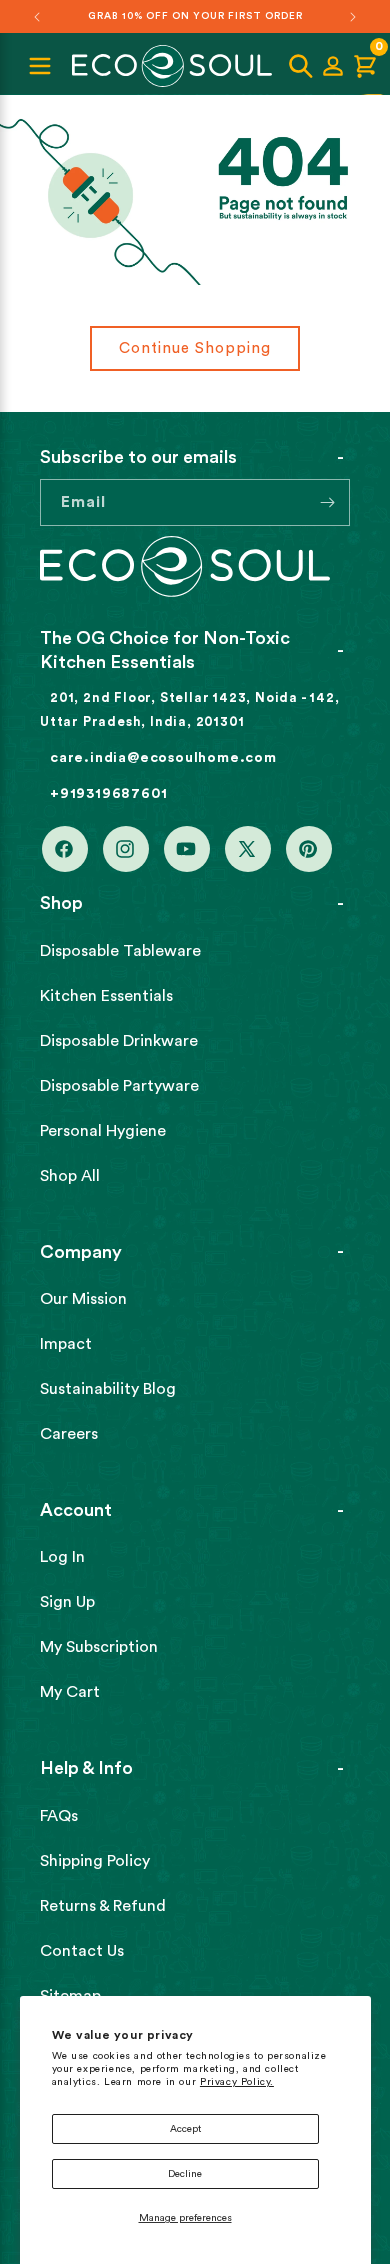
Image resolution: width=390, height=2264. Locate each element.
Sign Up (67, 1602)
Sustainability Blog (108, 1389)
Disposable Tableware (120, 951)
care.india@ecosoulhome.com (163, 758)
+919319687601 (108, 794)
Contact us (82, 1951)
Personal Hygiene (103, 1131)
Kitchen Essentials (106, 996)
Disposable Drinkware (119, 1041)
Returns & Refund (103, 1906)
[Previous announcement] (37, 17)
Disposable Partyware (119, 1086)
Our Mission (83, 1299)
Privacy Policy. (237, 2082)
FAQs (59, 1816)
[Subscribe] (327, 502)
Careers (69, 1434)
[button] (301, 66)
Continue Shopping (195, 348)
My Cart (70, 1692)
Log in (62, 1557)
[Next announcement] (353, 17)
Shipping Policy (95, 1861)
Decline (185, 2174)
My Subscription (99, 1647)
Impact (66, 1344)
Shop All (70, 1176)
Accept (185, 2129)
